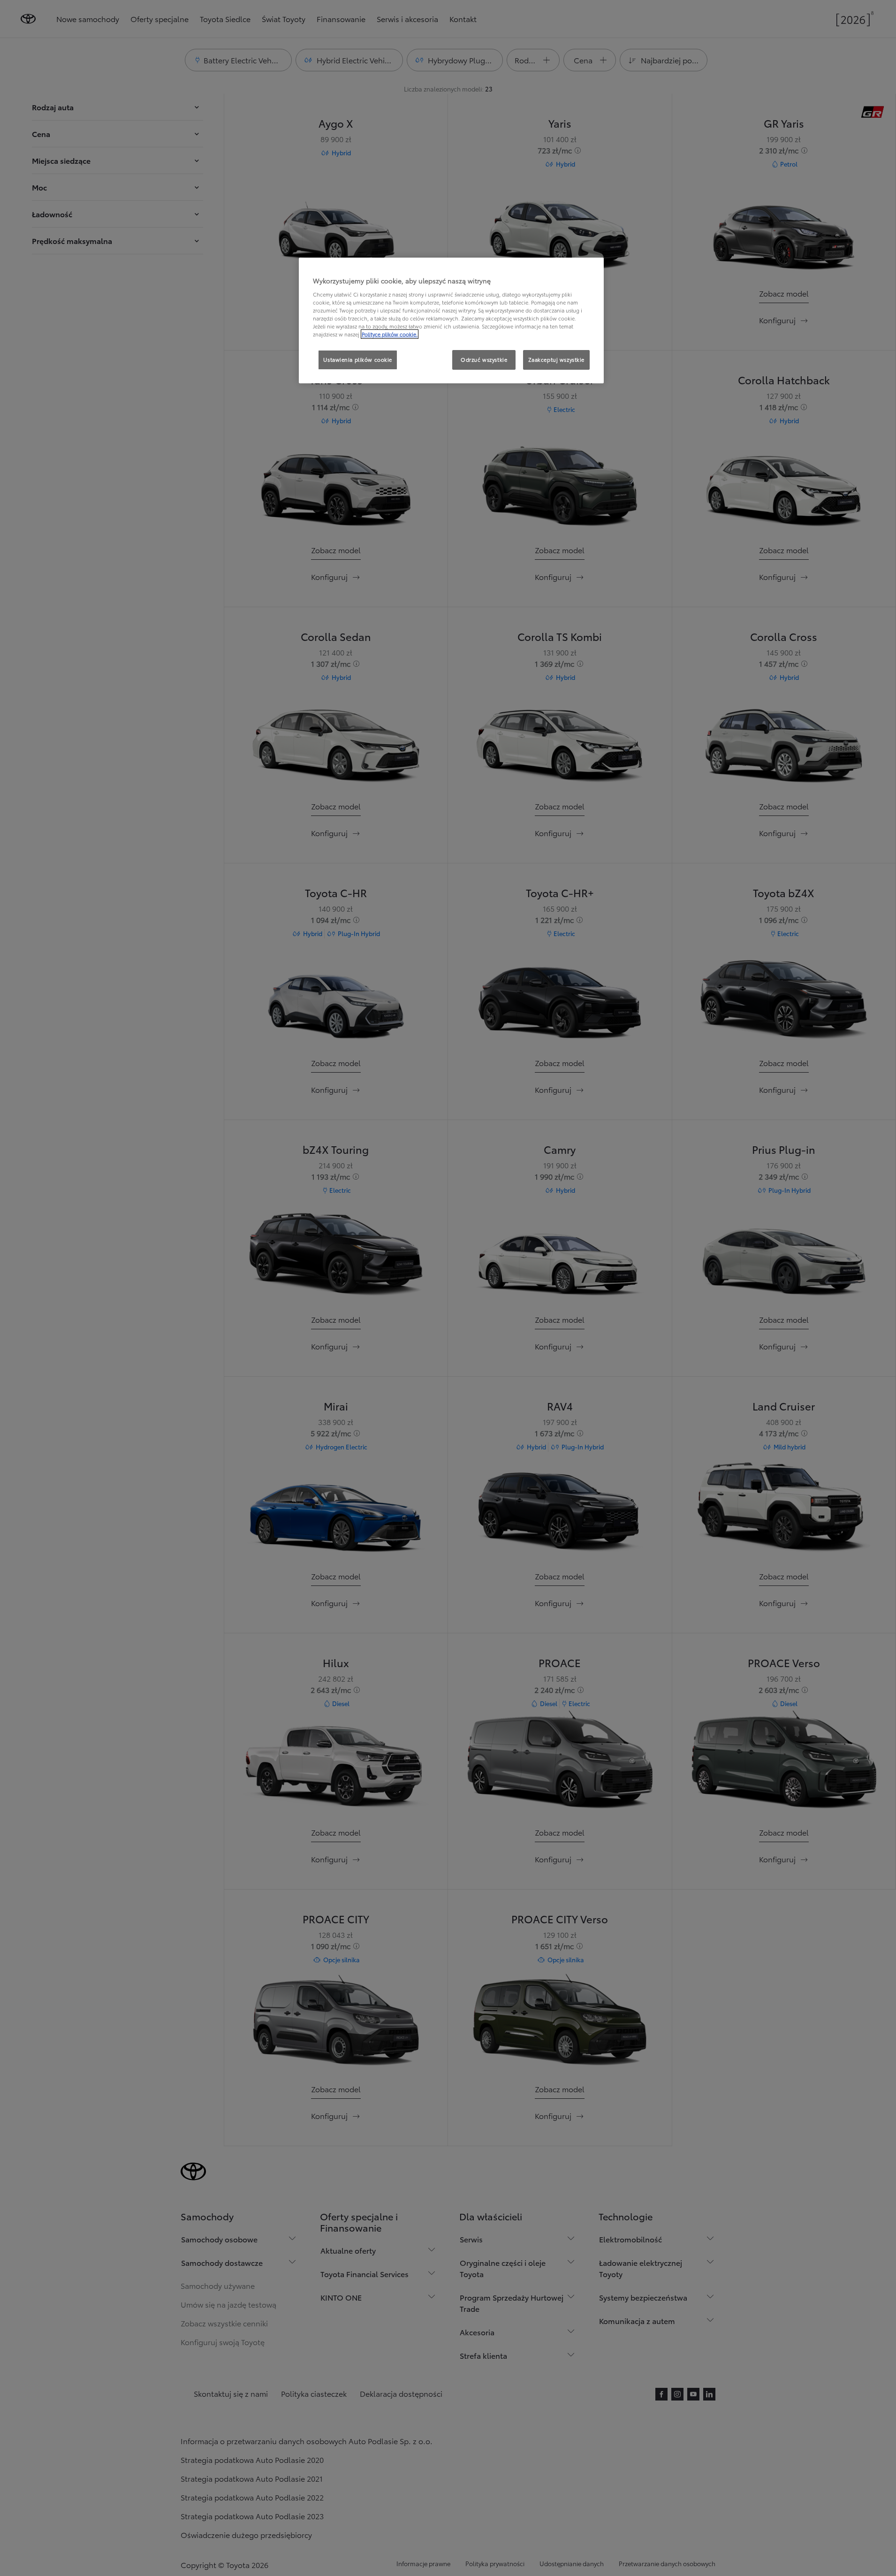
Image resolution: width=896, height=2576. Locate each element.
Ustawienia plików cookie (358, 359)
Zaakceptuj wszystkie (556, 359)
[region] (451, 320)
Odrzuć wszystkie (484, 359)
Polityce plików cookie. (390, 334)
